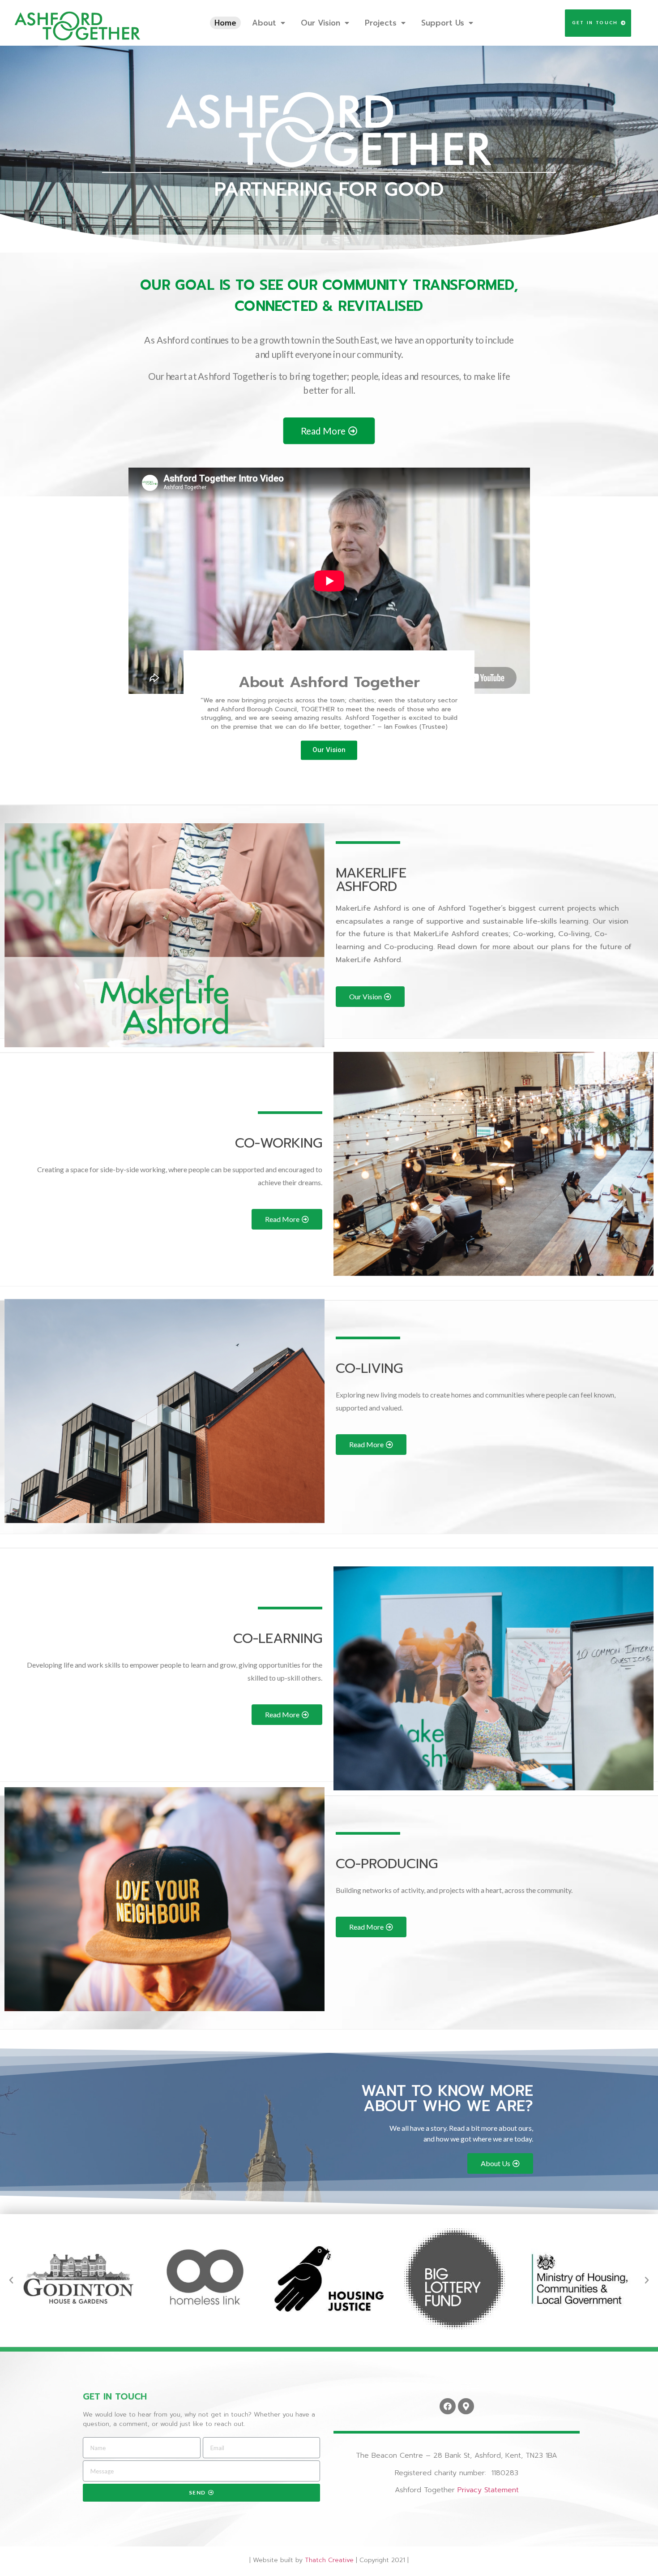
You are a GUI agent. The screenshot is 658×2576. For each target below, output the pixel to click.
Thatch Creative (329, 2560)
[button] (598, 23)
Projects (381, 23)
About (264, 23)
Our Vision (320, 23)
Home (225, 23)
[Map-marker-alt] (466, 2406)
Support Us (443, 23)
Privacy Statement (488, 2490)
